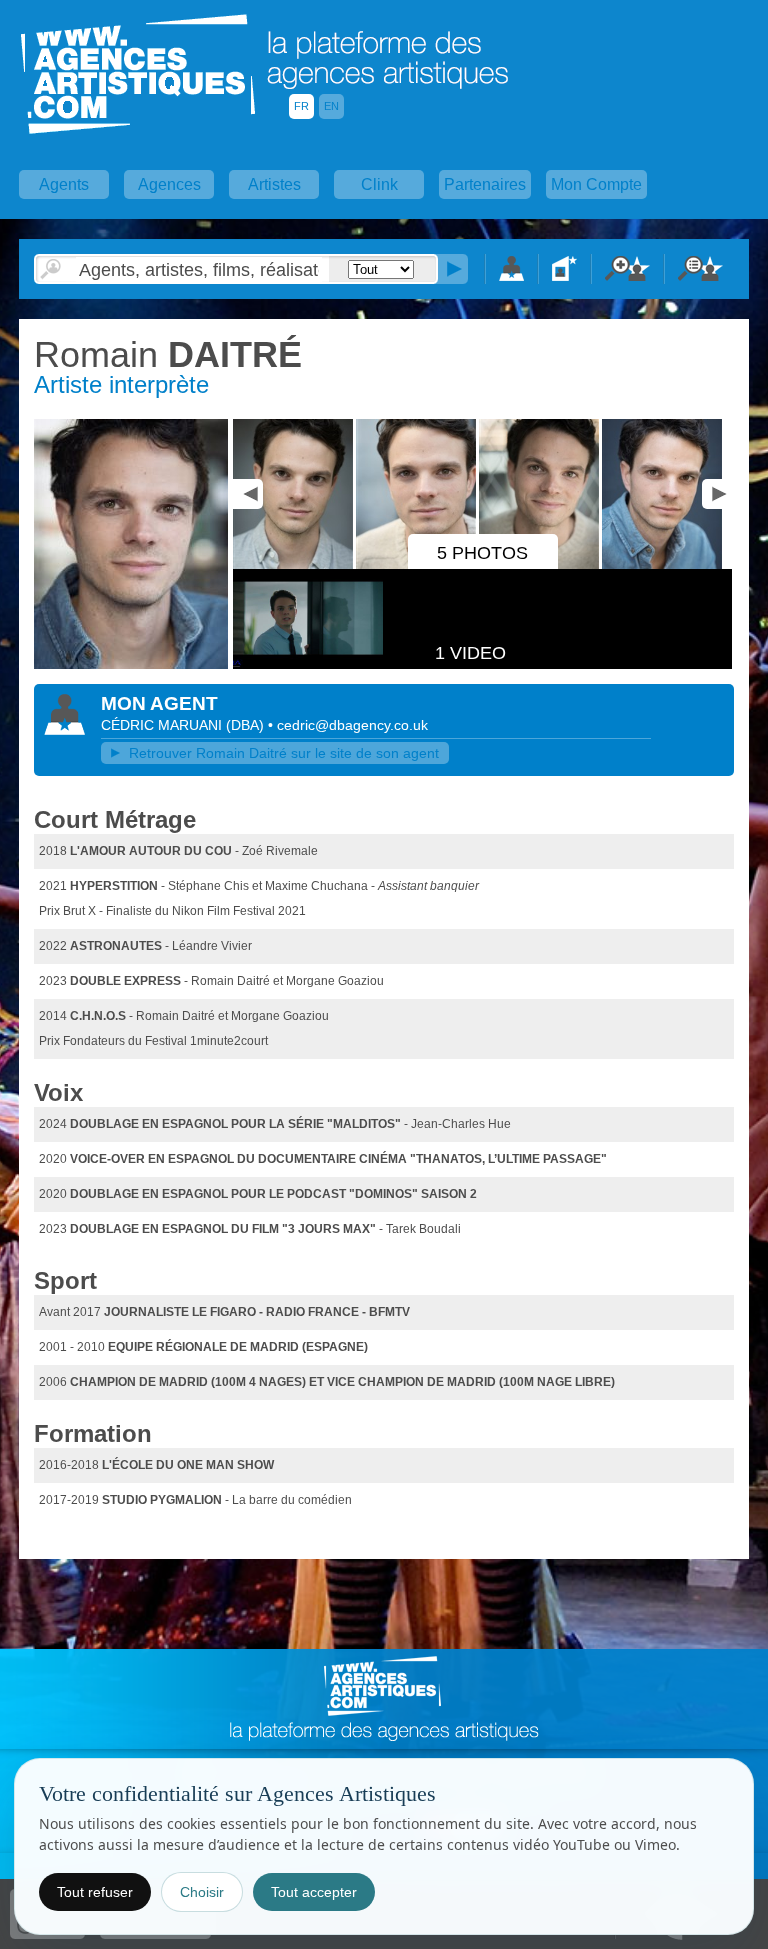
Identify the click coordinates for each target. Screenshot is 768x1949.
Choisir (202, 1892)
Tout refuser (95, 1892)
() (247, 725)
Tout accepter (314, 1892)
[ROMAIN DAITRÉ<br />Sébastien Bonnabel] (131, 665)
